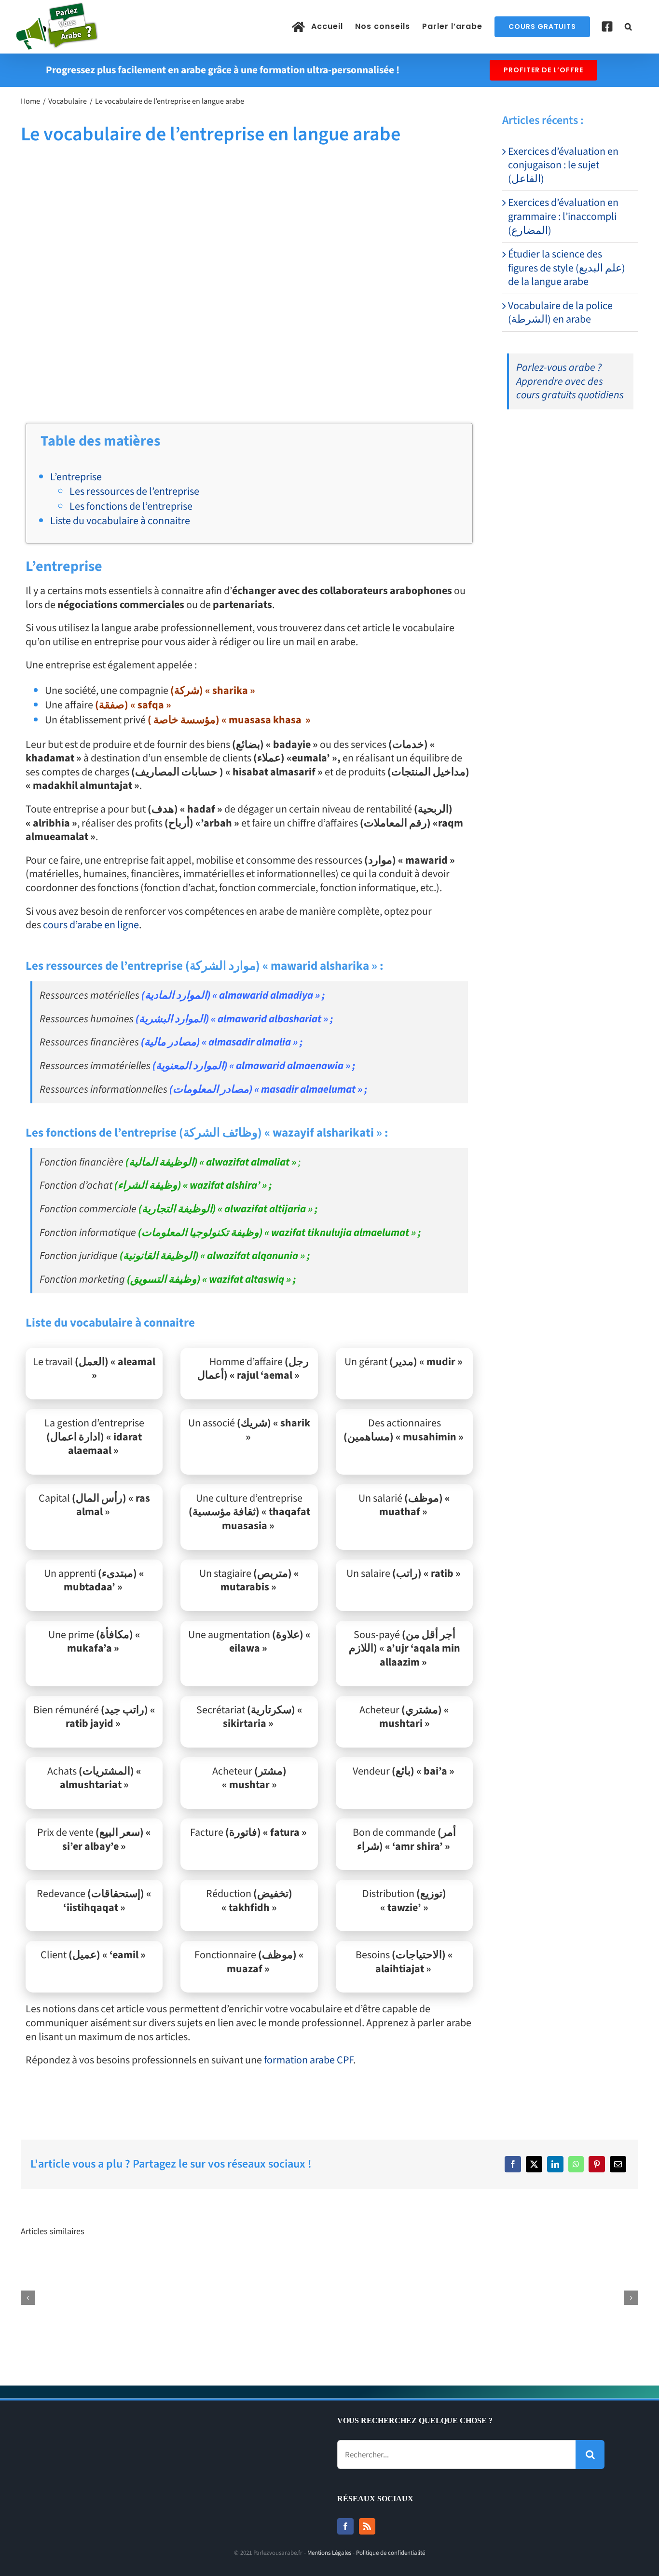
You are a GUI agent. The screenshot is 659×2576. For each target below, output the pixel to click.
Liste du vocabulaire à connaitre (120, 521)
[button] (629, 27)
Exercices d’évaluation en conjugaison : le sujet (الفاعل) (563, 165)
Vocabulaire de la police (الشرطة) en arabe (560, 313)
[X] (534, 2164)
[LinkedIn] (555, 2164)
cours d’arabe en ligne (91, 925)
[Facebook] (513, 2164)
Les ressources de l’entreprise (134, 491)
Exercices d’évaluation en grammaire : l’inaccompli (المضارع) (563, 216)
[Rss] (367, 2526)
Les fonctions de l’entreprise (131, 506)
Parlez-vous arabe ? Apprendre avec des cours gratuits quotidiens (570, 381)
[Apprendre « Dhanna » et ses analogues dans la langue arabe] (202, 2264)
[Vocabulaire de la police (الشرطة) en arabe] (74, 2264)
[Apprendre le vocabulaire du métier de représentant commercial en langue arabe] (585, 2264)
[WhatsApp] (576, 2164)
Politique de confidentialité (391, 2553)
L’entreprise (76, 477)
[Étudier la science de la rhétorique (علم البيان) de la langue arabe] (330, 2264)
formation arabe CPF (309, 2060)
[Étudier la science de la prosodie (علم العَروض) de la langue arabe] (457, 2264)
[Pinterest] (597, 2164)
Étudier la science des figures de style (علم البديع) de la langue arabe (567, 268)
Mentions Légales (329, 2553)
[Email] (618, 2164)
